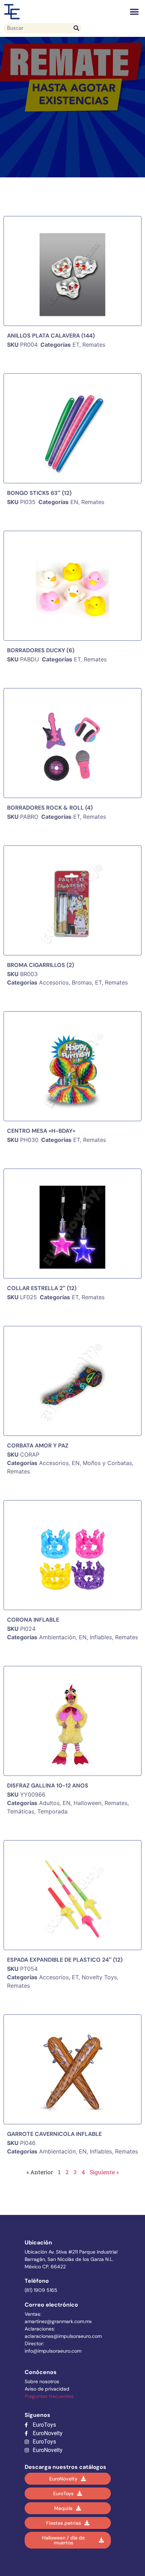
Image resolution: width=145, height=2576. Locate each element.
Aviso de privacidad (47, 2389)
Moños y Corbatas (107, 1463)
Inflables (101, 1637)
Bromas (82, 982)
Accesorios (54, 982)
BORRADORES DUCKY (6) (41, 650)
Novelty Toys (99, 1977)
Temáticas (21, 1811)
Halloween (87, 1803)
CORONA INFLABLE (33, 1620)
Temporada (52, 1811)
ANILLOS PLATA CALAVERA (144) (51, 336)
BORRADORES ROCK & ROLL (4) (50, 808)
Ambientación (57, 1637)
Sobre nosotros (42, 2381)
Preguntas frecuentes (49, 2396)
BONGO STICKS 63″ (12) (39, 493)
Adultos (49, 1803)
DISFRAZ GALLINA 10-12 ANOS (48, 1786)
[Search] (76, 28)
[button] (134, 12)
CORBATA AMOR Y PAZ (38, 1446)
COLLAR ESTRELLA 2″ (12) (42, 1288)
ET (76, 345)
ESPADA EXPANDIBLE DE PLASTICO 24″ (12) (65, 1960)
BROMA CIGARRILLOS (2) (40, 965)
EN (74, 502)
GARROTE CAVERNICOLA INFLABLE (54, 2134)
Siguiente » (104, 2172)
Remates (94, 345)
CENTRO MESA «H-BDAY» (41, 1131)
